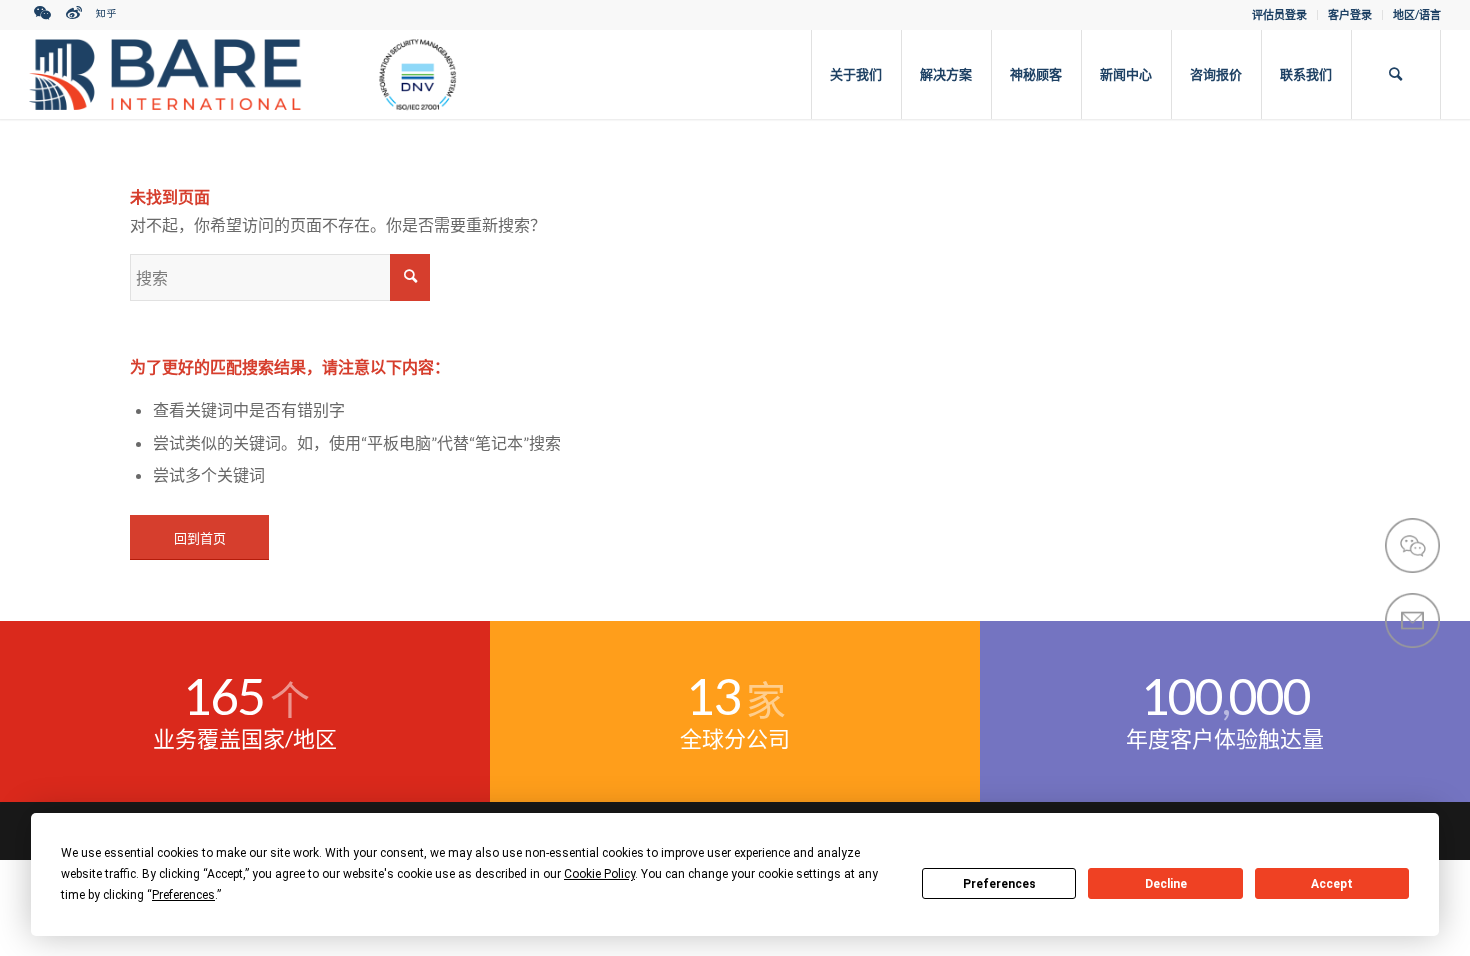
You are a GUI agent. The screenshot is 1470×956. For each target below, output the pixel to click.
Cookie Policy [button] (599, 874)
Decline (1166, 884)
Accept (1332, 884)
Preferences (999, 884)
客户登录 (1350, 14)
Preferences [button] (183, 895)
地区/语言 (1417, 14)
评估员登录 (1279, 14)
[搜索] (1396, 74)
